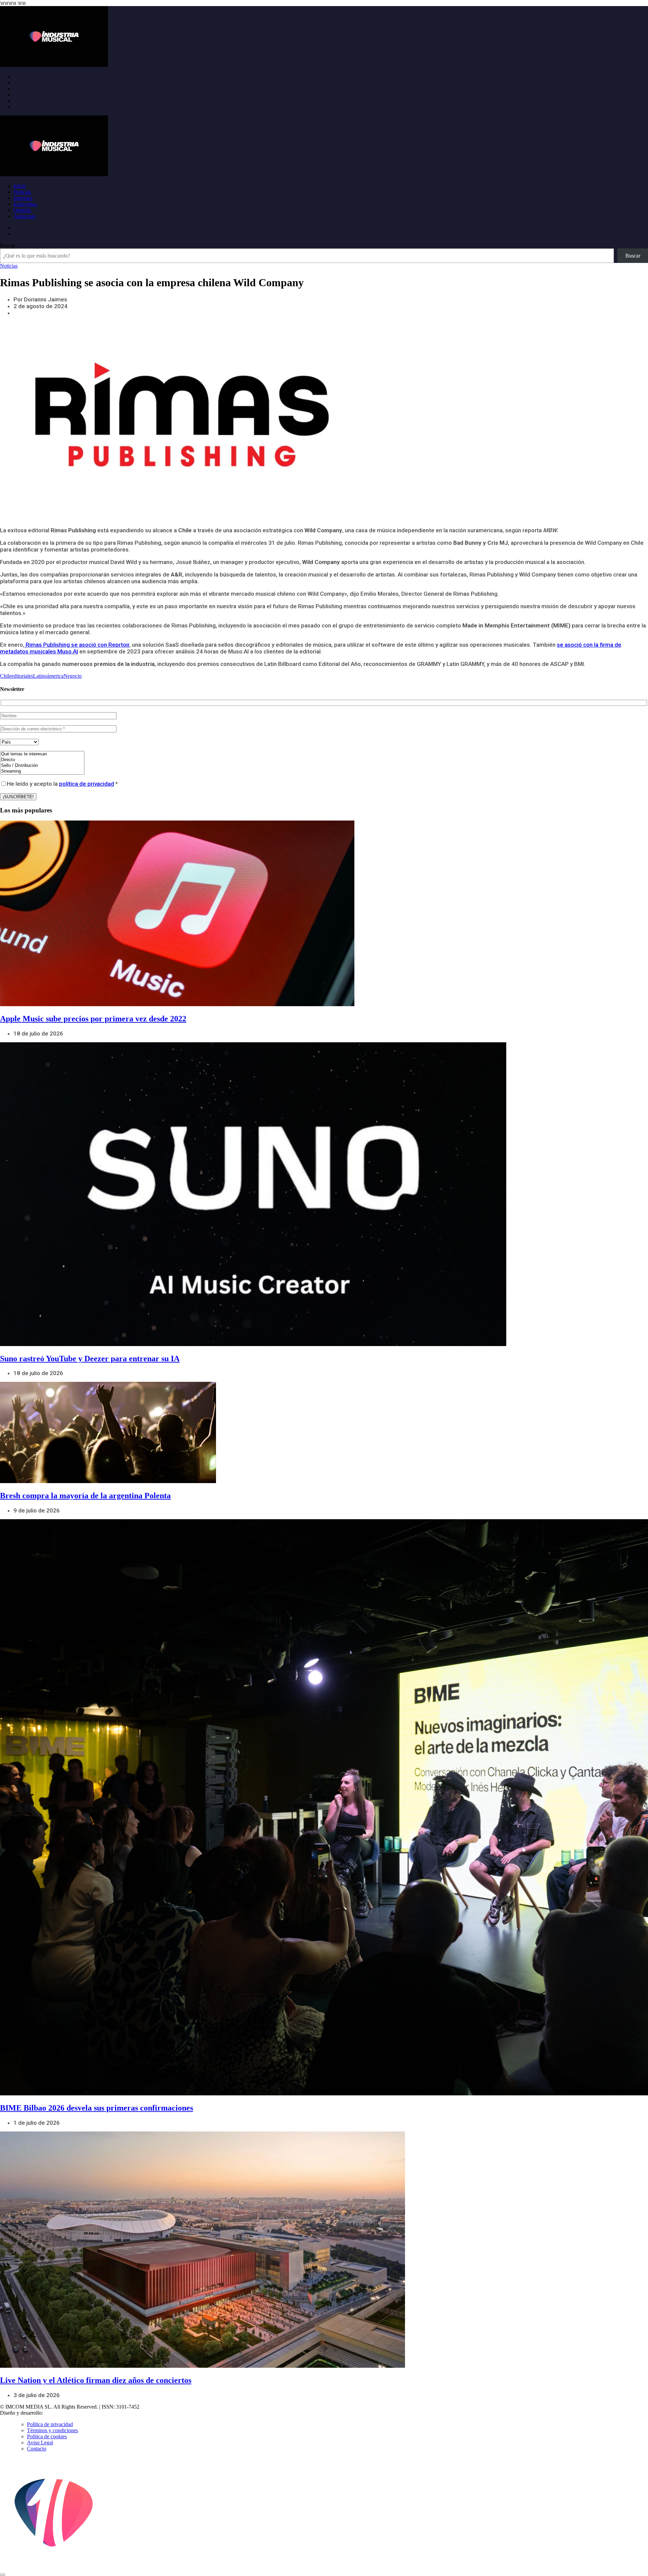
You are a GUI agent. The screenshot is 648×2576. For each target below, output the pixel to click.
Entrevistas (25, 204)
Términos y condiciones (52, 2430)
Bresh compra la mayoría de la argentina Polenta (85, 1496)
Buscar (7, 245)
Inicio (20, 186)
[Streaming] (42, 771)
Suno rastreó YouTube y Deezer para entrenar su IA (90, 1359)
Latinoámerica (48, 676)
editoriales (22, 676)
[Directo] (42, 760)
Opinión (22, 210)
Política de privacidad (50, 2424)
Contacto (37, 2449)
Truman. (54, 2413)
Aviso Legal (40, 2443)
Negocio (73, 676)
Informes (23, 198)
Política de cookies (47, 2436)
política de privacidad (87, 784)
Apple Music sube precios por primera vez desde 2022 (93, 1019)
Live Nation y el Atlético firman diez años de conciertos (96, 2380)
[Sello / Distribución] (42, 766)
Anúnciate (24, 216)
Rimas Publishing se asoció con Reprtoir (77, 645)
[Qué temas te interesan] (42, 754)
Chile (6, 676)
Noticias (22, 192)
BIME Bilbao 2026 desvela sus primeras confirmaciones (97, 2108)
